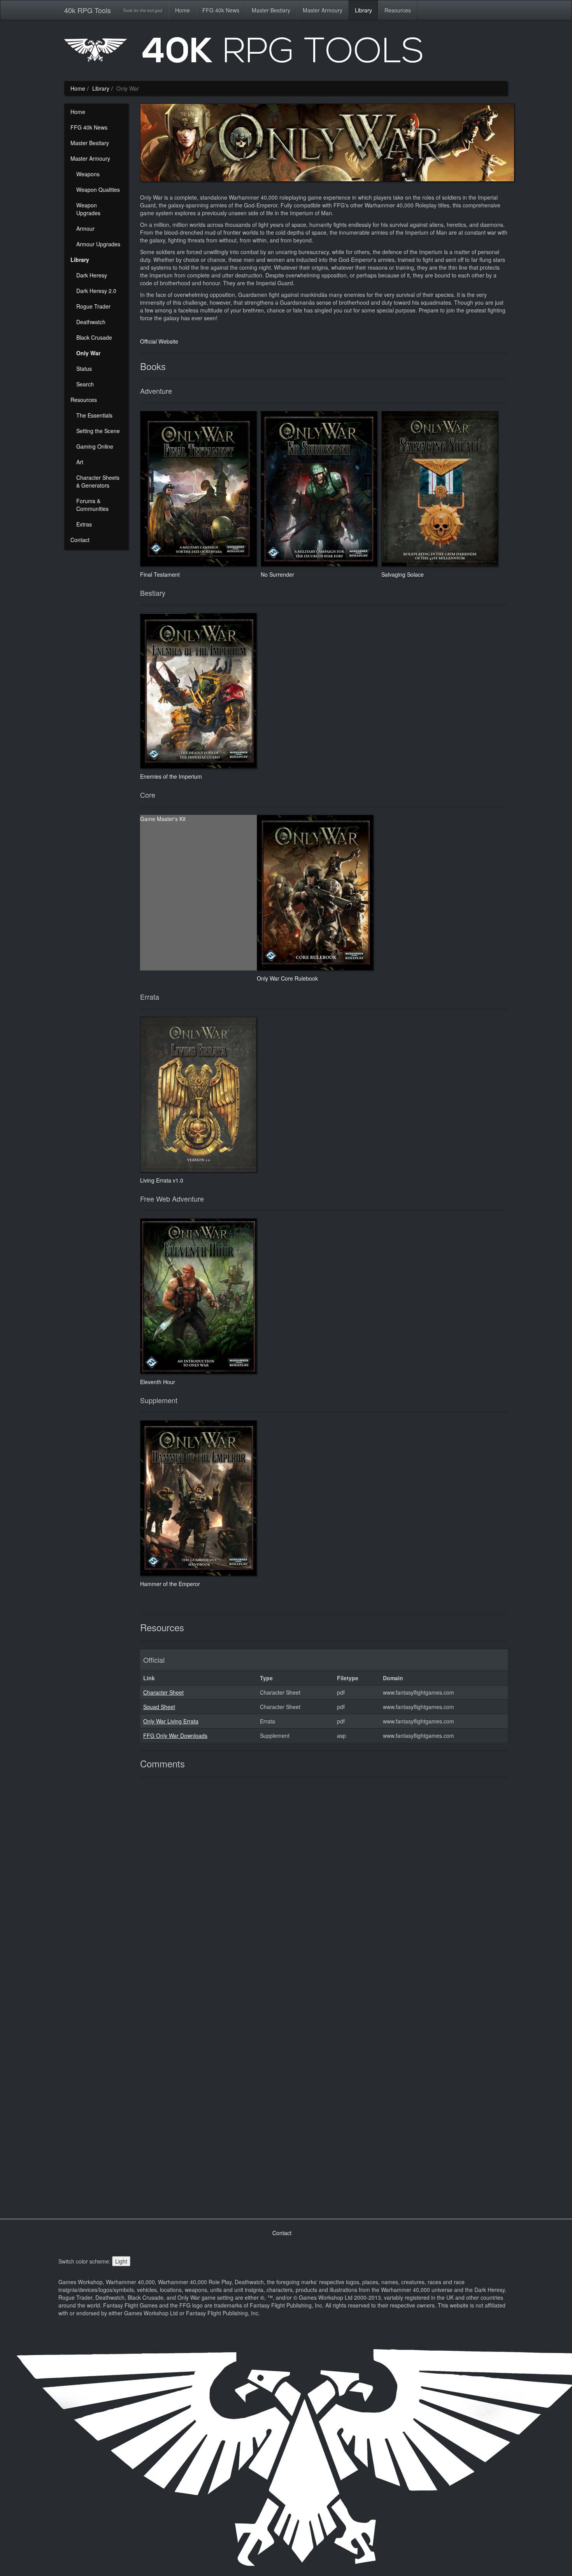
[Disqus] (324, 1890)
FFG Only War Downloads (175, 1735)
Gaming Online (95, 446)
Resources (398, 10)
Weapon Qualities (98, 190)
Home (182, 10)
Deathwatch (91, 322)
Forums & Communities (92, 505)
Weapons (88, 174)
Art (80, 462)
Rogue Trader (93, 306)
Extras (84, 524)
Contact (80, 540)
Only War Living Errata (171, 1721)
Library (363, 10)
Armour (85, 228)
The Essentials (94, 415)
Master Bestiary (271, 10)
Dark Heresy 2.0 (96, 291)
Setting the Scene (98, 431)
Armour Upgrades (98, 244)
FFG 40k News (221, 10)
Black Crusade (94, 337)
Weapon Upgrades (88, 209)
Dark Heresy (92, 275)
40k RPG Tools (88, 10)
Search (85, 384)
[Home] (286, 53)
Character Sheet (163, 1692)
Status (84, 369)
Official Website (159, 341)
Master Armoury (323, 10)
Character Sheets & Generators (98, 481)
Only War (88, 353)
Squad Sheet (159, 1707)
